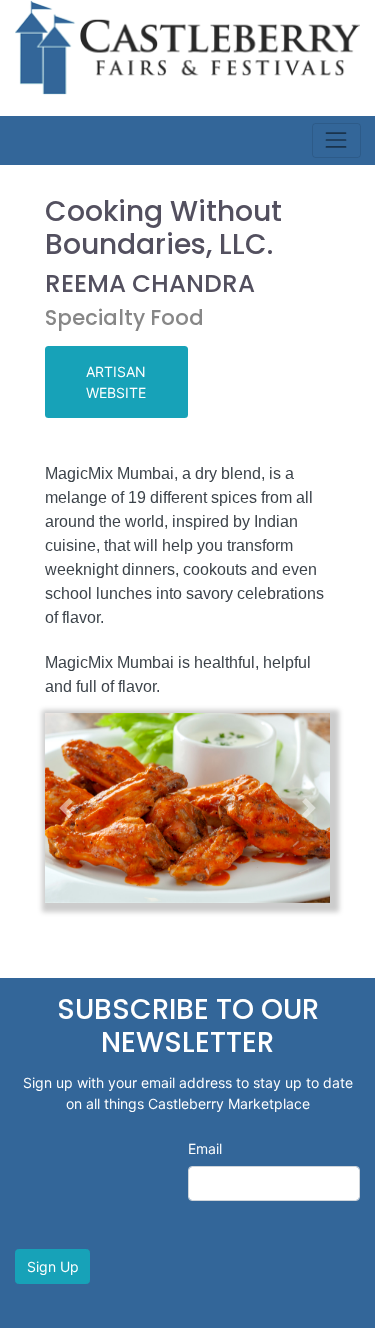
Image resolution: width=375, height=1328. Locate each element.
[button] (66, 808)
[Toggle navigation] (336, 140)
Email (205, 1148)
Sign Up (53, 1266)
